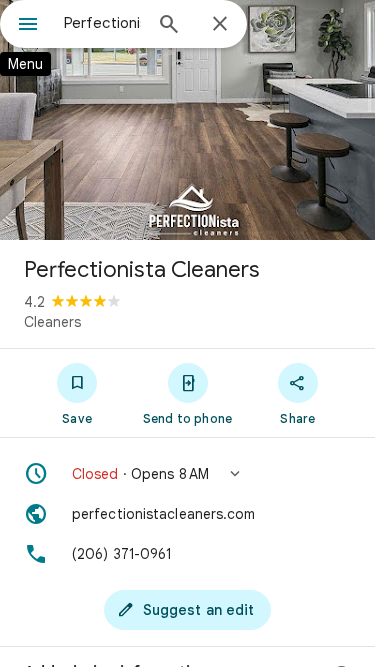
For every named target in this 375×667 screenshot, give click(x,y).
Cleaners (52, 322)
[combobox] (102, 23)
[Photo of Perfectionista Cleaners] (187, 120)
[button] (187, 474)
